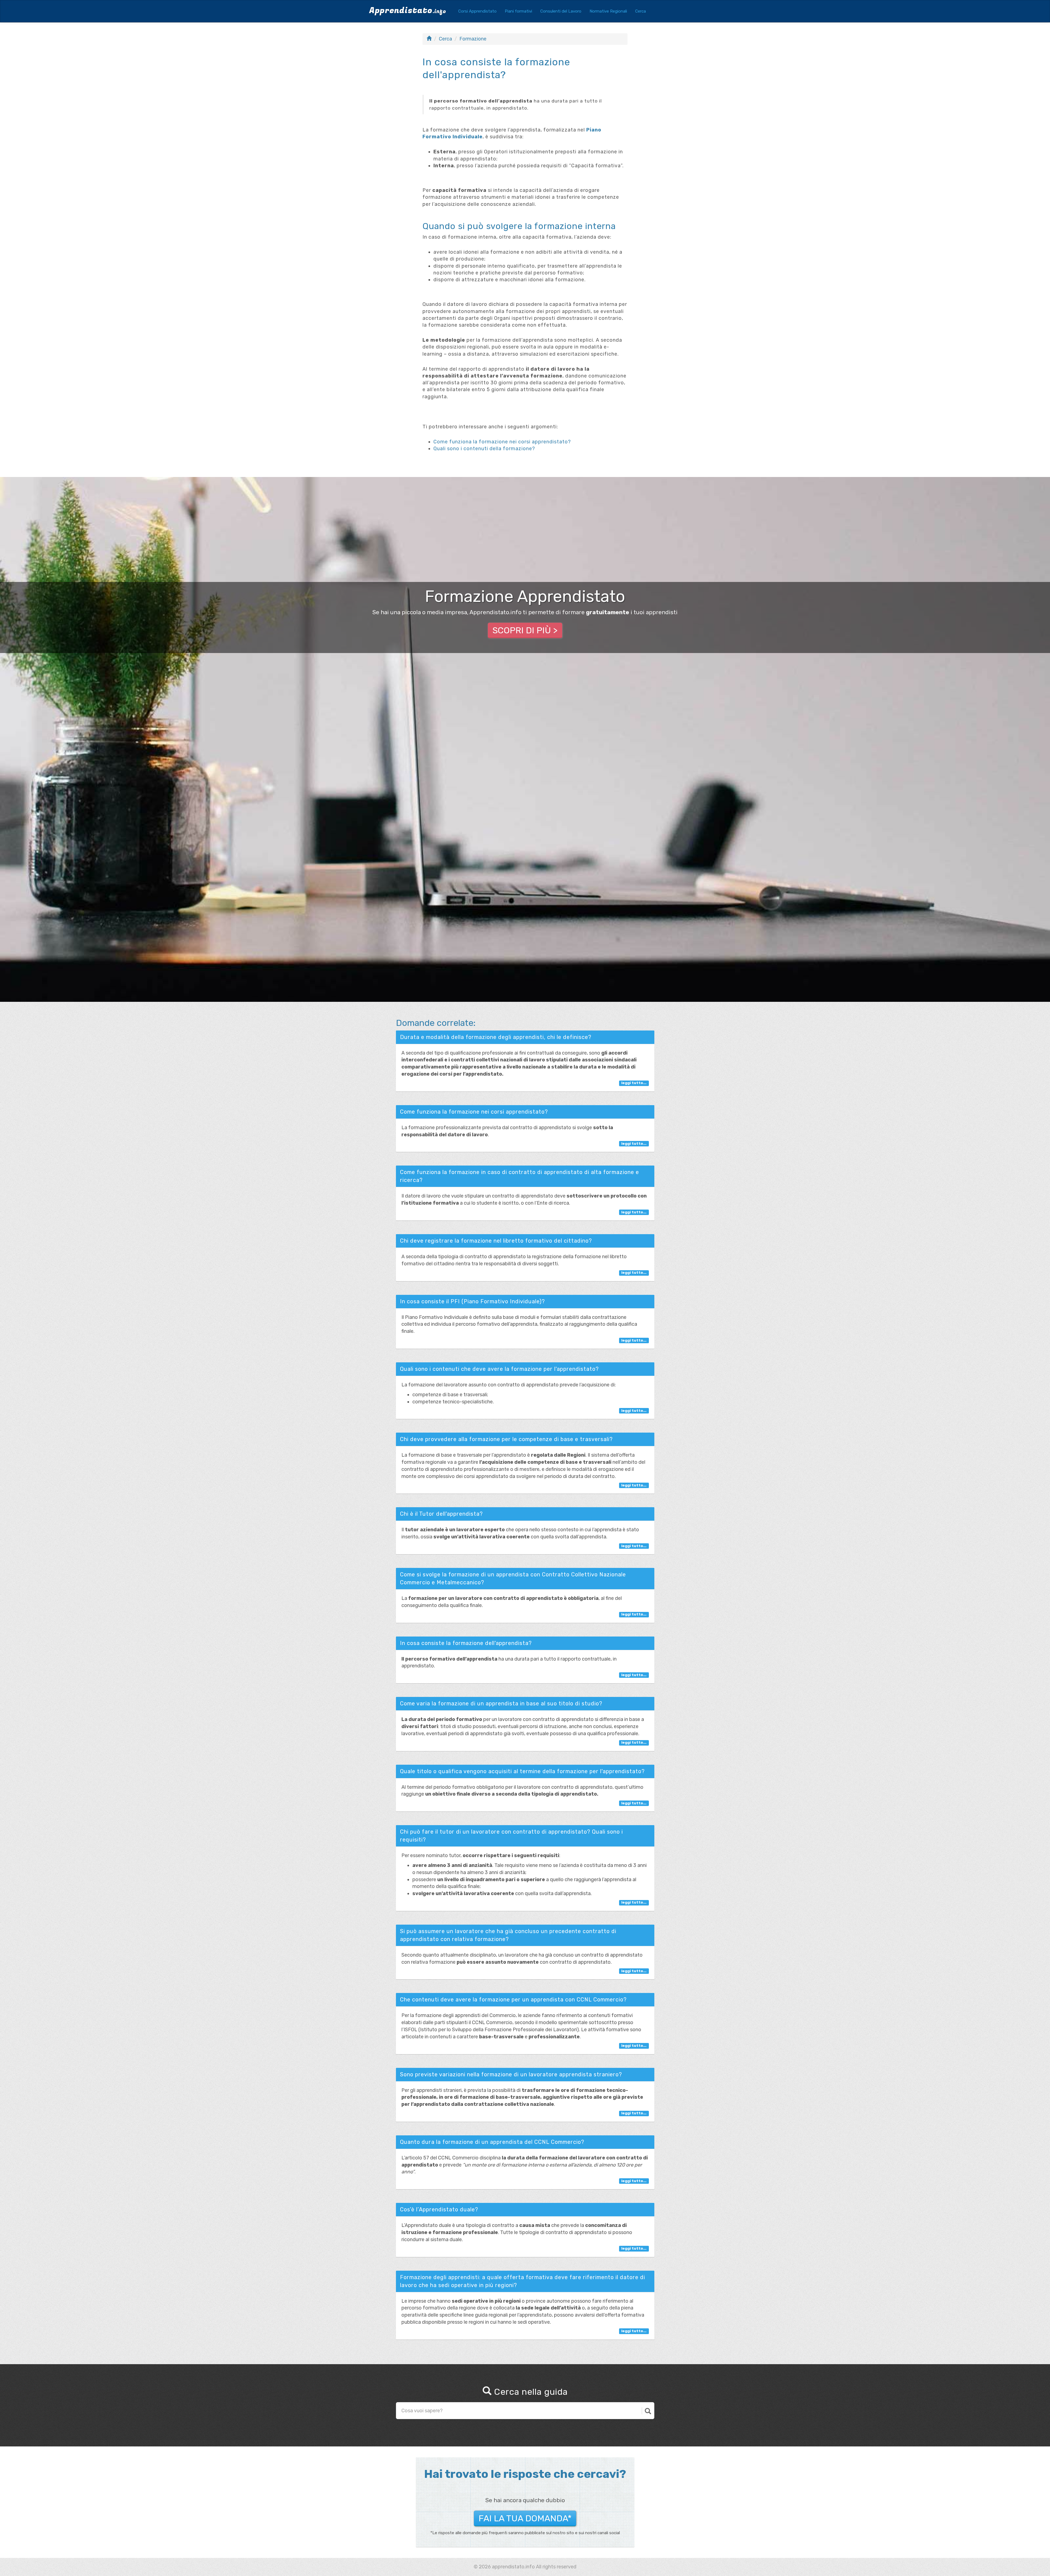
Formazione (473, 39)
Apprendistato (408, 11)
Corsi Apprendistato (477, 11)
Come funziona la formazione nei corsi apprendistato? (502, 442)
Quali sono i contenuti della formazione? (484, 449)
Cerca (641, 11)
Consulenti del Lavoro (561, 11)
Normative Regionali (608, 11)
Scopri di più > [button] (525, 630)
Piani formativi (518, 11)
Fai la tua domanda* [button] (525, 2518)
